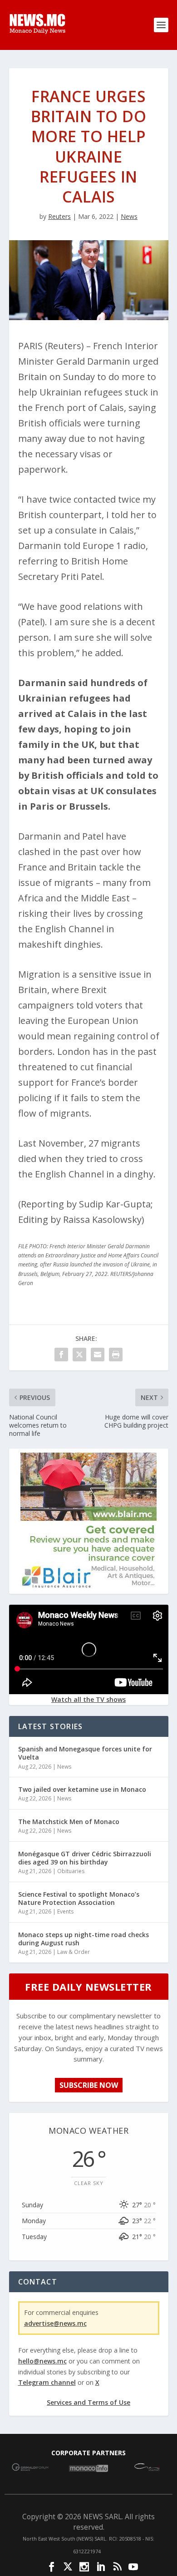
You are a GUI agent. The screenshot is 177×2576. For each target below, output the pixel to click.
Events (65, 1911)
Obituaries (71, 1871)
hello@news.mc (42, 2361)
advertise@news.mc (55, 2323)
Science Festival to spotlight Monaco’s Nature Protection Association (79, 1898)
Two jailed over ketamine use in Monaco (82, 1789)
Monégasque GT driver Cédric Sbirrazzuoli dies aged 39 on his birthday (85, 1858)
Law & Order (74, 1952)
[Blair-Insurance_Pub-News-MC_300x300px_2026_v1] (88, 1586)
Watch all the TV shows (88, 1699)
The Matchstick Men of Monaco (69, 1822)
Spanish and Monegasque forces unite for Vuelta (85, 1753)
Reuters (59, 216)
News (129, 216)
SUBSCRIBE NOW (89, 2085)
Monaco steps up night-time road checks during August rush (84, 1939)
